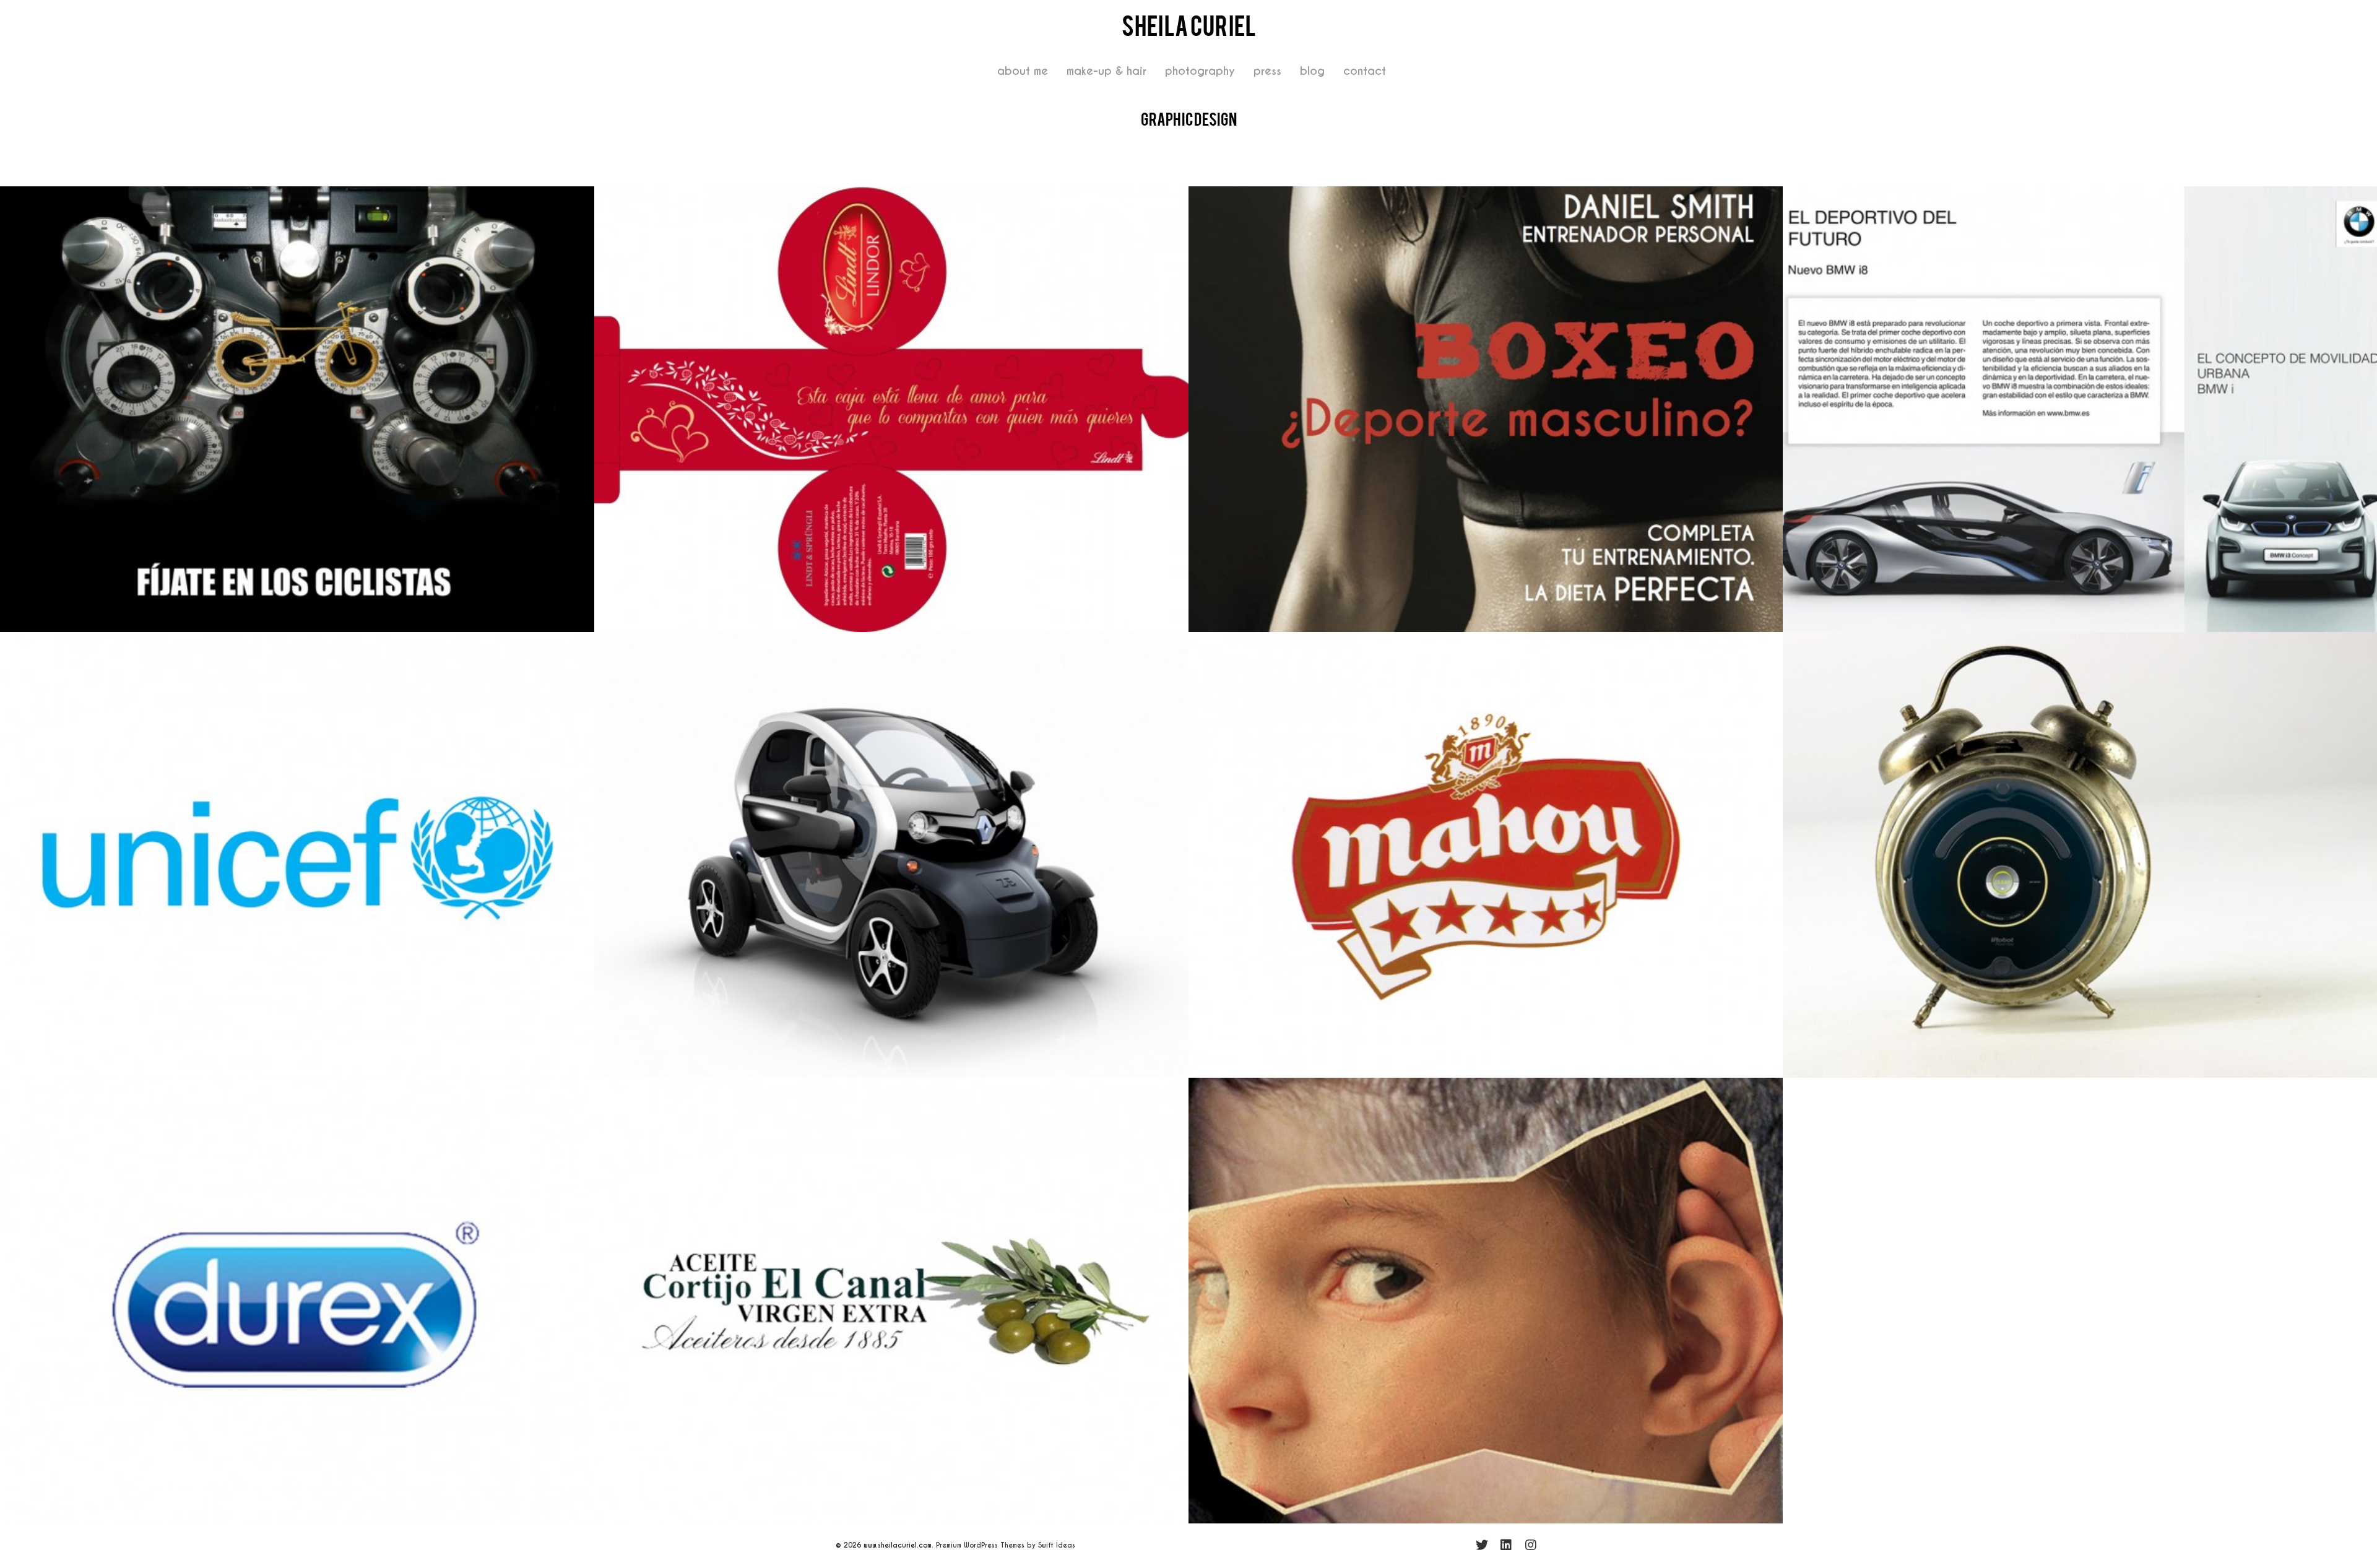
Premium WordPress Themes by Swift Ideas (1006, 1545)
